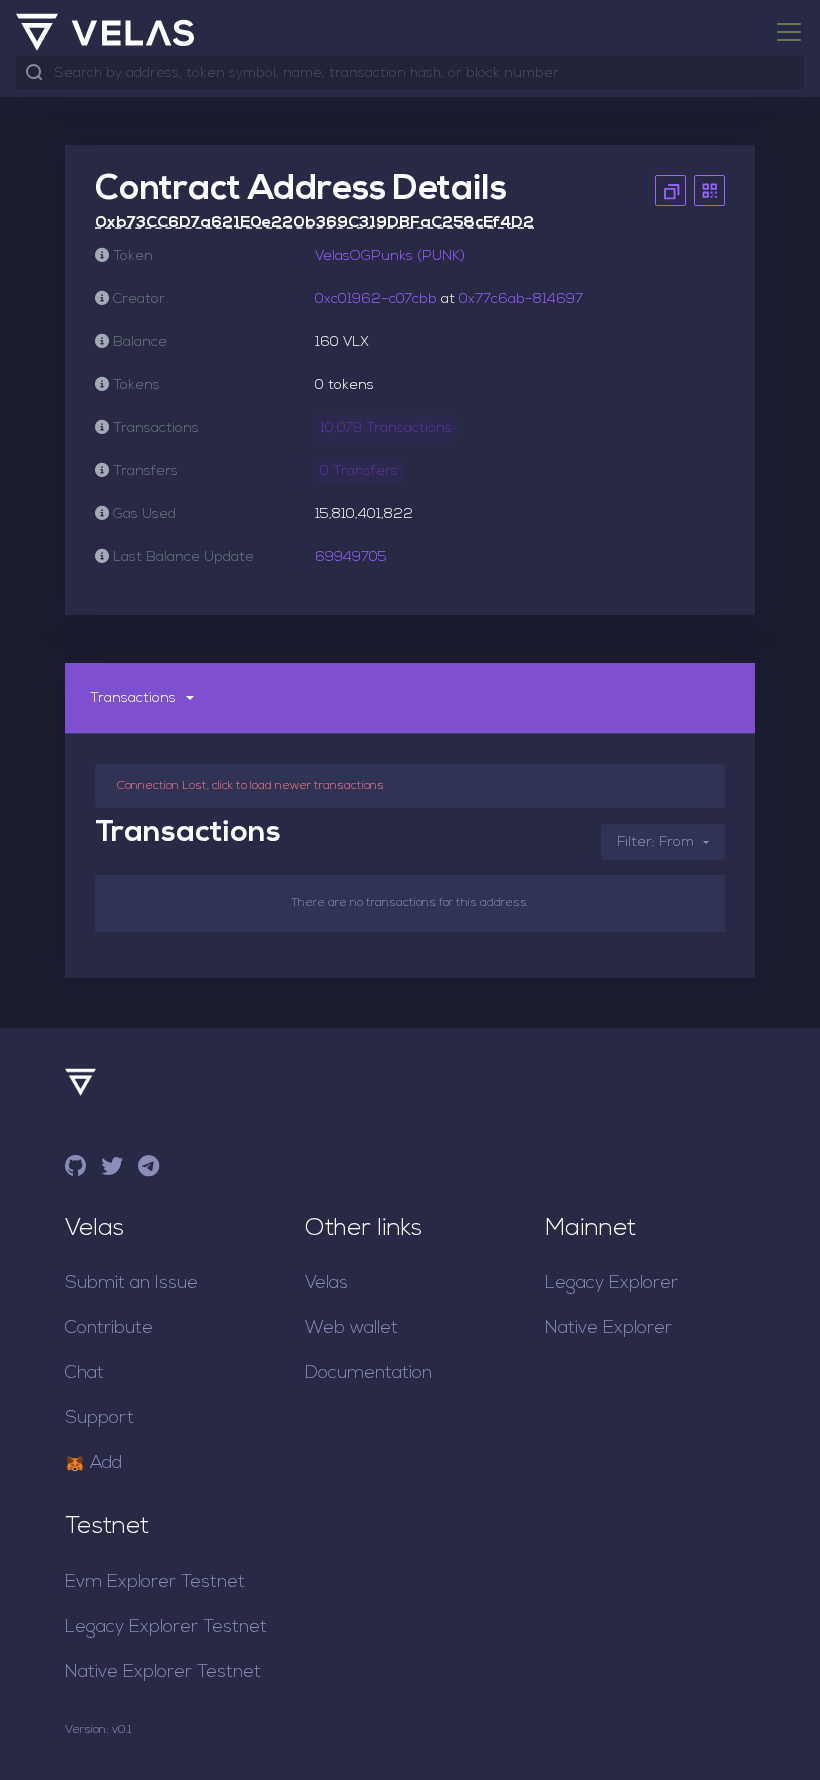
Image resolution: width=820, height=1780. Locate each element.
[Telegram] (148, 1169)
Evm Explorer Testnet (155, 1582)
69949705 (351, 557)
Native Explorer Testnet (163, 1672)
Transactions (133, 698)
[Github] (75, 1169)
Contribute (109, 1328)
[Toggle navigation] (783, 32)
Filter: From (655, 842)
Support (99, 1418)
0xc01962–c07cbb (376, 299)
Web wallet (351, 1328)
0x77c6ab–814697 (521, 299)
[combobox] (425, 73)
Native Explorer (608, 1328)
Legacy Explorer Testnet (166, 1627)
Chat (84, 1373)
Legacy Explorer (611, 1283)
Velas (326, 1283)
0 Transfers (359, 471)
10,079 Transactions (386, 428)
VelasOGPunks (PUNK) (390, 256)
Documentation (368, 1373)
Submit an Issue (131, 1283)
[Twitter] (112, 1169)
